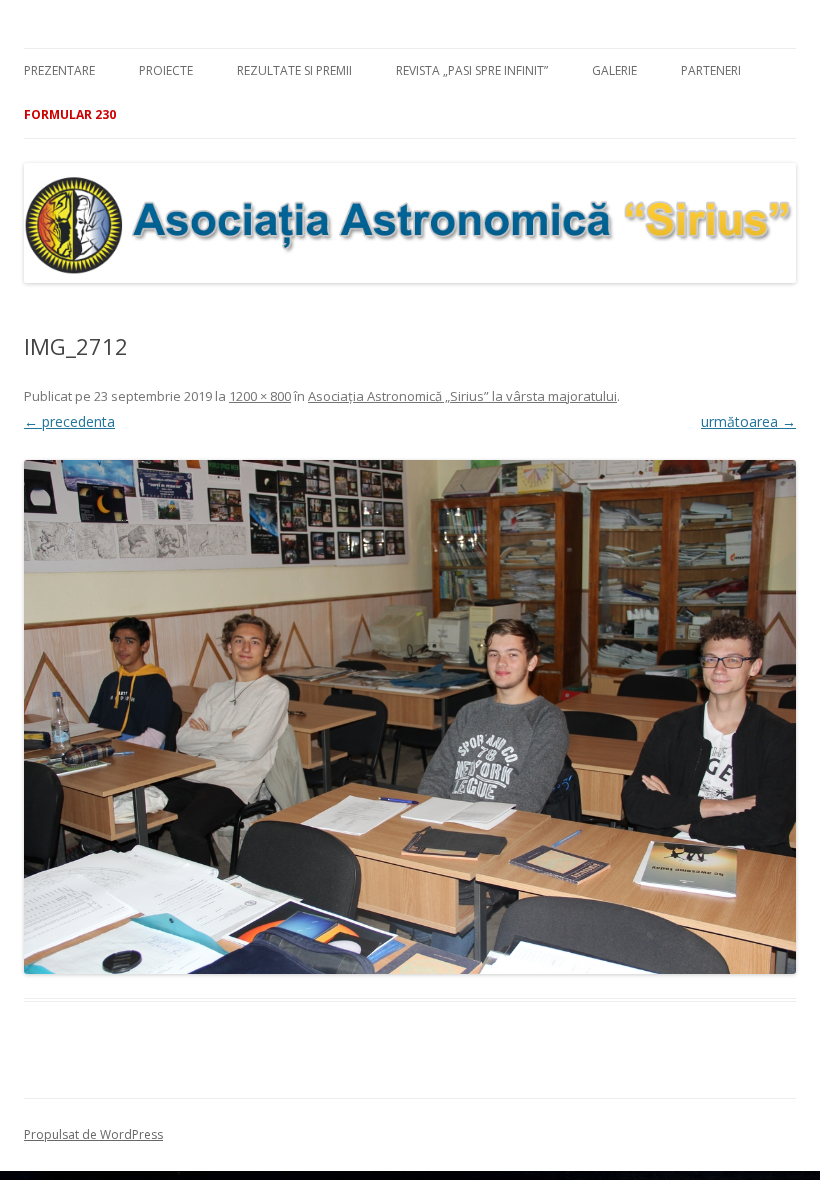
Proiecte (166, 70)
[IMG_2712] (410, 717)
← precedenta (69, 421)
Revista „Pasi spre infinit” (472, 70)
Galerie (614, 70)
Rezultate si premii (294, 70)
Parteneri (711, 70)
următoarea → (748, 421)
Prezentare (59, 70)
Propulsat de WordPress (93, 1134)
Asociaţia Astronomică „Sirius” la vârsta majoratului (462, 396)
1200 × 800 (260, 396)
